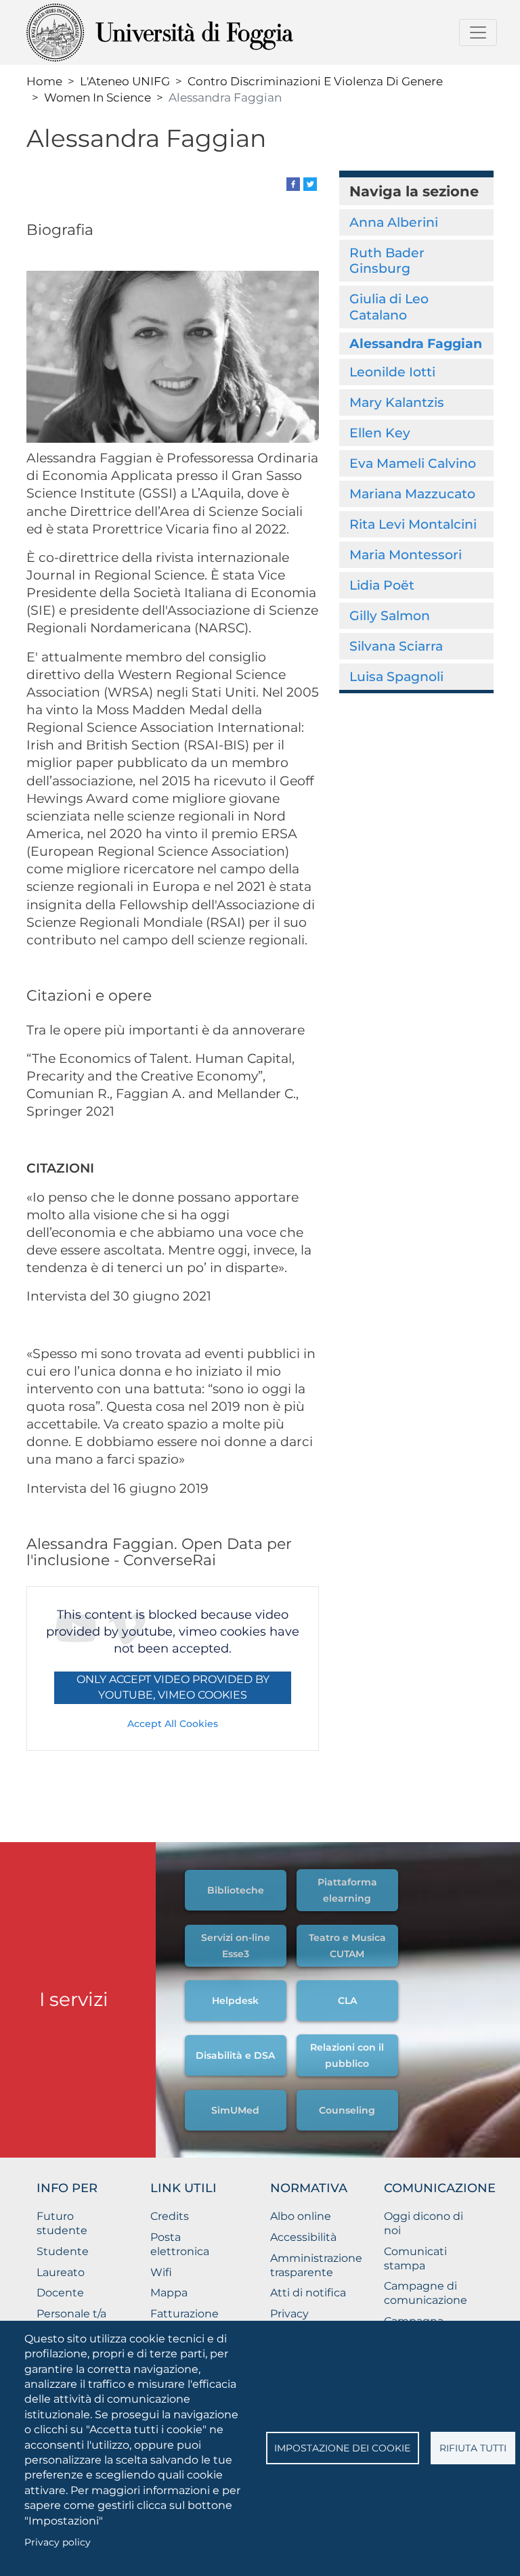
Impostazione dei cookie (342, 2448)
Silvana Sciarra (396, 646)
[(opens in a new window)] (293, 183)
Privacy (289, 2314)
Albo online (301, 2216)
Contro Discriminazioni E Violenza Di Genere (315, 81)
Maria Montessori (406, 554)
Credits (170, 2216)
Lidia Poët (382, 585)
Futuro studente (62, 2223)
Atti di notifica (308, 2293)
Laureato (61, 2272)
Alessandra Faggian (416, 343)
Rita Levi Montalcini (413, 524)
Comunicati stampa (415, 2258)
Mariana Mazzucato (412, 494)
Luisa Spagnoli (396, 676)
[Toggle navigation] (478, 32)
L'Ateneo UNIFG (125, 81)
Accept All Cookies (173, 1724)
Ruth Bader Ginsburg (387, 260)
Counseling (347, 2110)
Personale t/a (71, 2314)
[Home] (193, 32)
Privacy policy (58, 2542)
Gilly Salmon (390, 615)
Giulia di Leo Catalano (389, 306)
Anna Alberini (394, 222)
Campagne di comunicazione (426, 2293)
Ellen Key (380, 433)
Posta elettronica (180, 2244)
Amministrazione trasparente (316, 2265)
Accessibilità (303, 2237)
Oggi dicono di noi (424, 2223)
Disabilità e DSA (235, 2055)
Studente (63, 2251)
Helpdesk (235, 2001)
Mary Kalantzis (397, 402)
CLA (347, 2001)
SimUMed (235, 2110)
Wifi (161, 2272)
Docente (60, 2293)
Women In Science (97, 97)
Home (44, 81)
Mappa (169, 2293)
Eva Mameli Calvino (413, 463)
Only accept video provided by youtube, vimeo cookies (173, 1687)
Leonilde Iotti (392, 372)
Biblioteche (236, 1890)
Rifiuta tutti (473, 2448)
